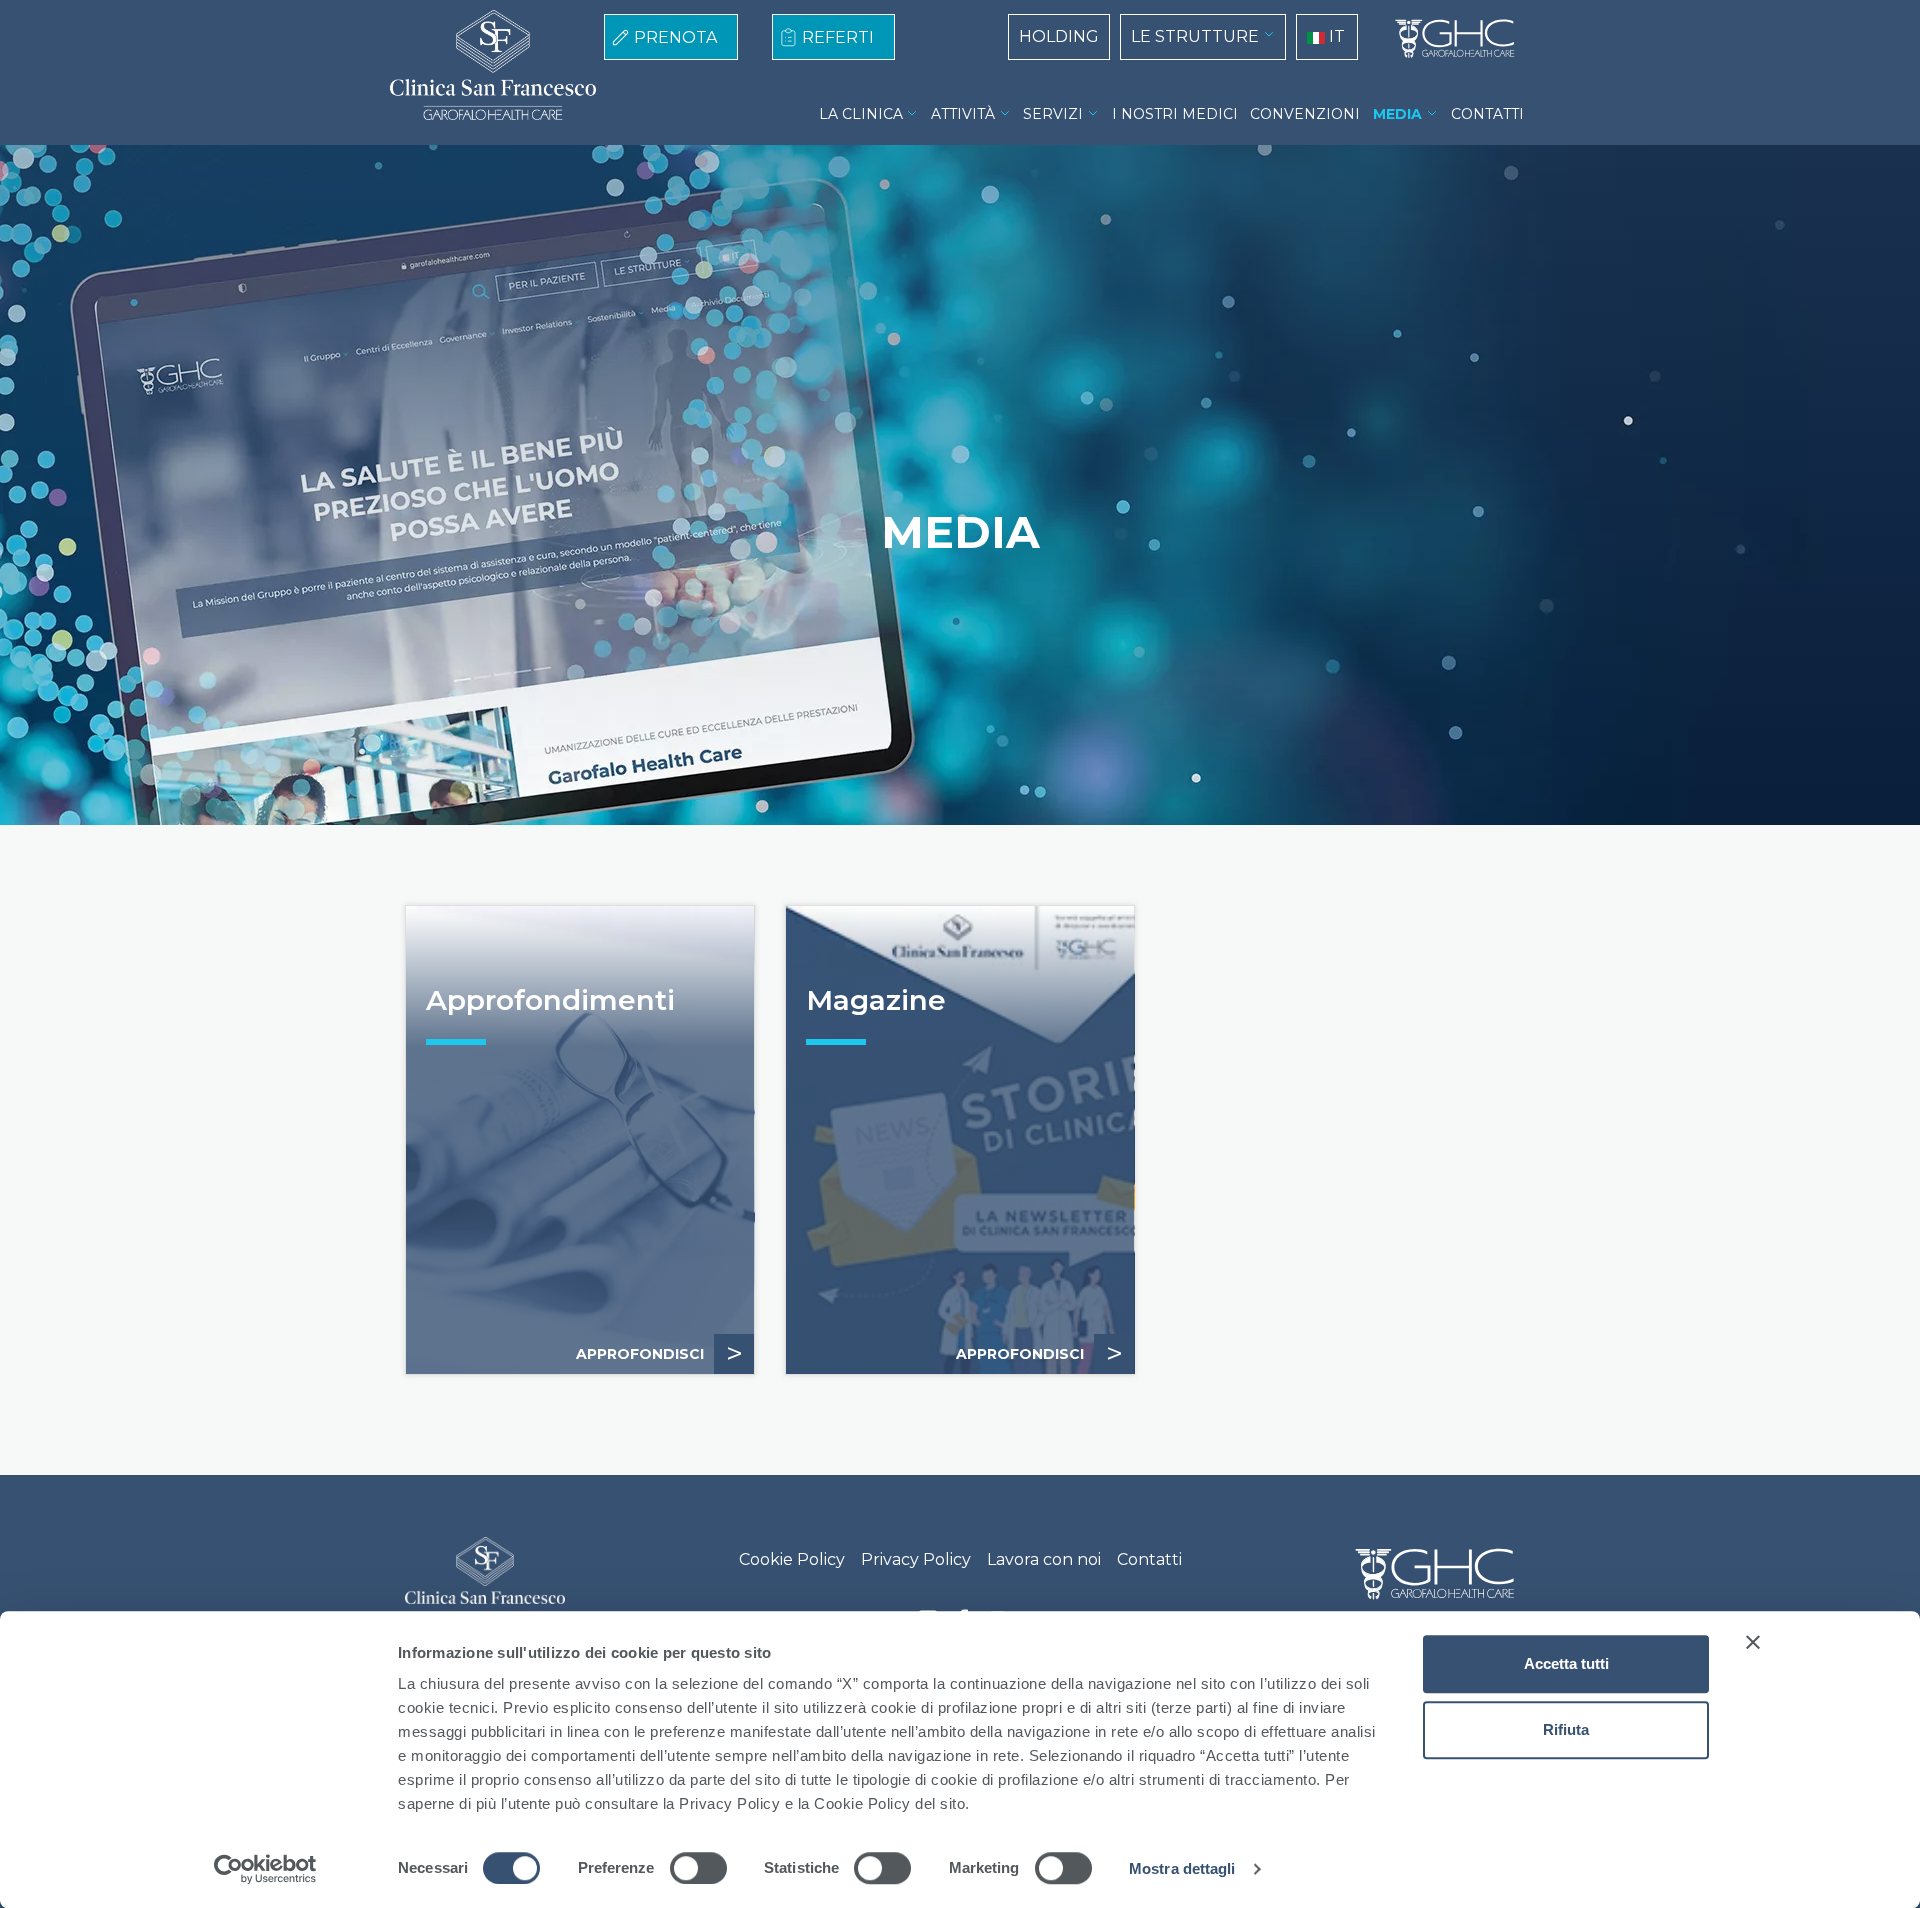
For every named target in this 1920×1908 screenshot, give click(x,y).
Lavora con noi (1044, 1559)
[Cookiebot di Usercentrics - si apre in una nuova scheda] (265, 1869)
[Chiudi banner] (1753, 1642)
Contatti (1149, 1559)
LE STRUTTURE (1195, 36)
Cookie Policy (792, 1559)
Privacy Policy (916, 1559)
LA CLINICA (861, 114)
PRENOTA (675, 37)
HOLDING (1059, 36)
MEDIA (1397, 114)
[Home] (1447, 39)
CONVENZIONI (1305, 114)
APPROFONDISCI (659, 1353)
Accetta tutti (1566, 1663)
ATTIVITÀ (963, 114)
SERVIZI (1053, 114)
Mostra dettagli (1182, 1868)
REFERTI (838, 37)
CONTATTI (1487, 114)
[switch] (698, 1868)
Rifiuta (1566, 1729)
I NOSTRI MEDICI (1175, 114)
